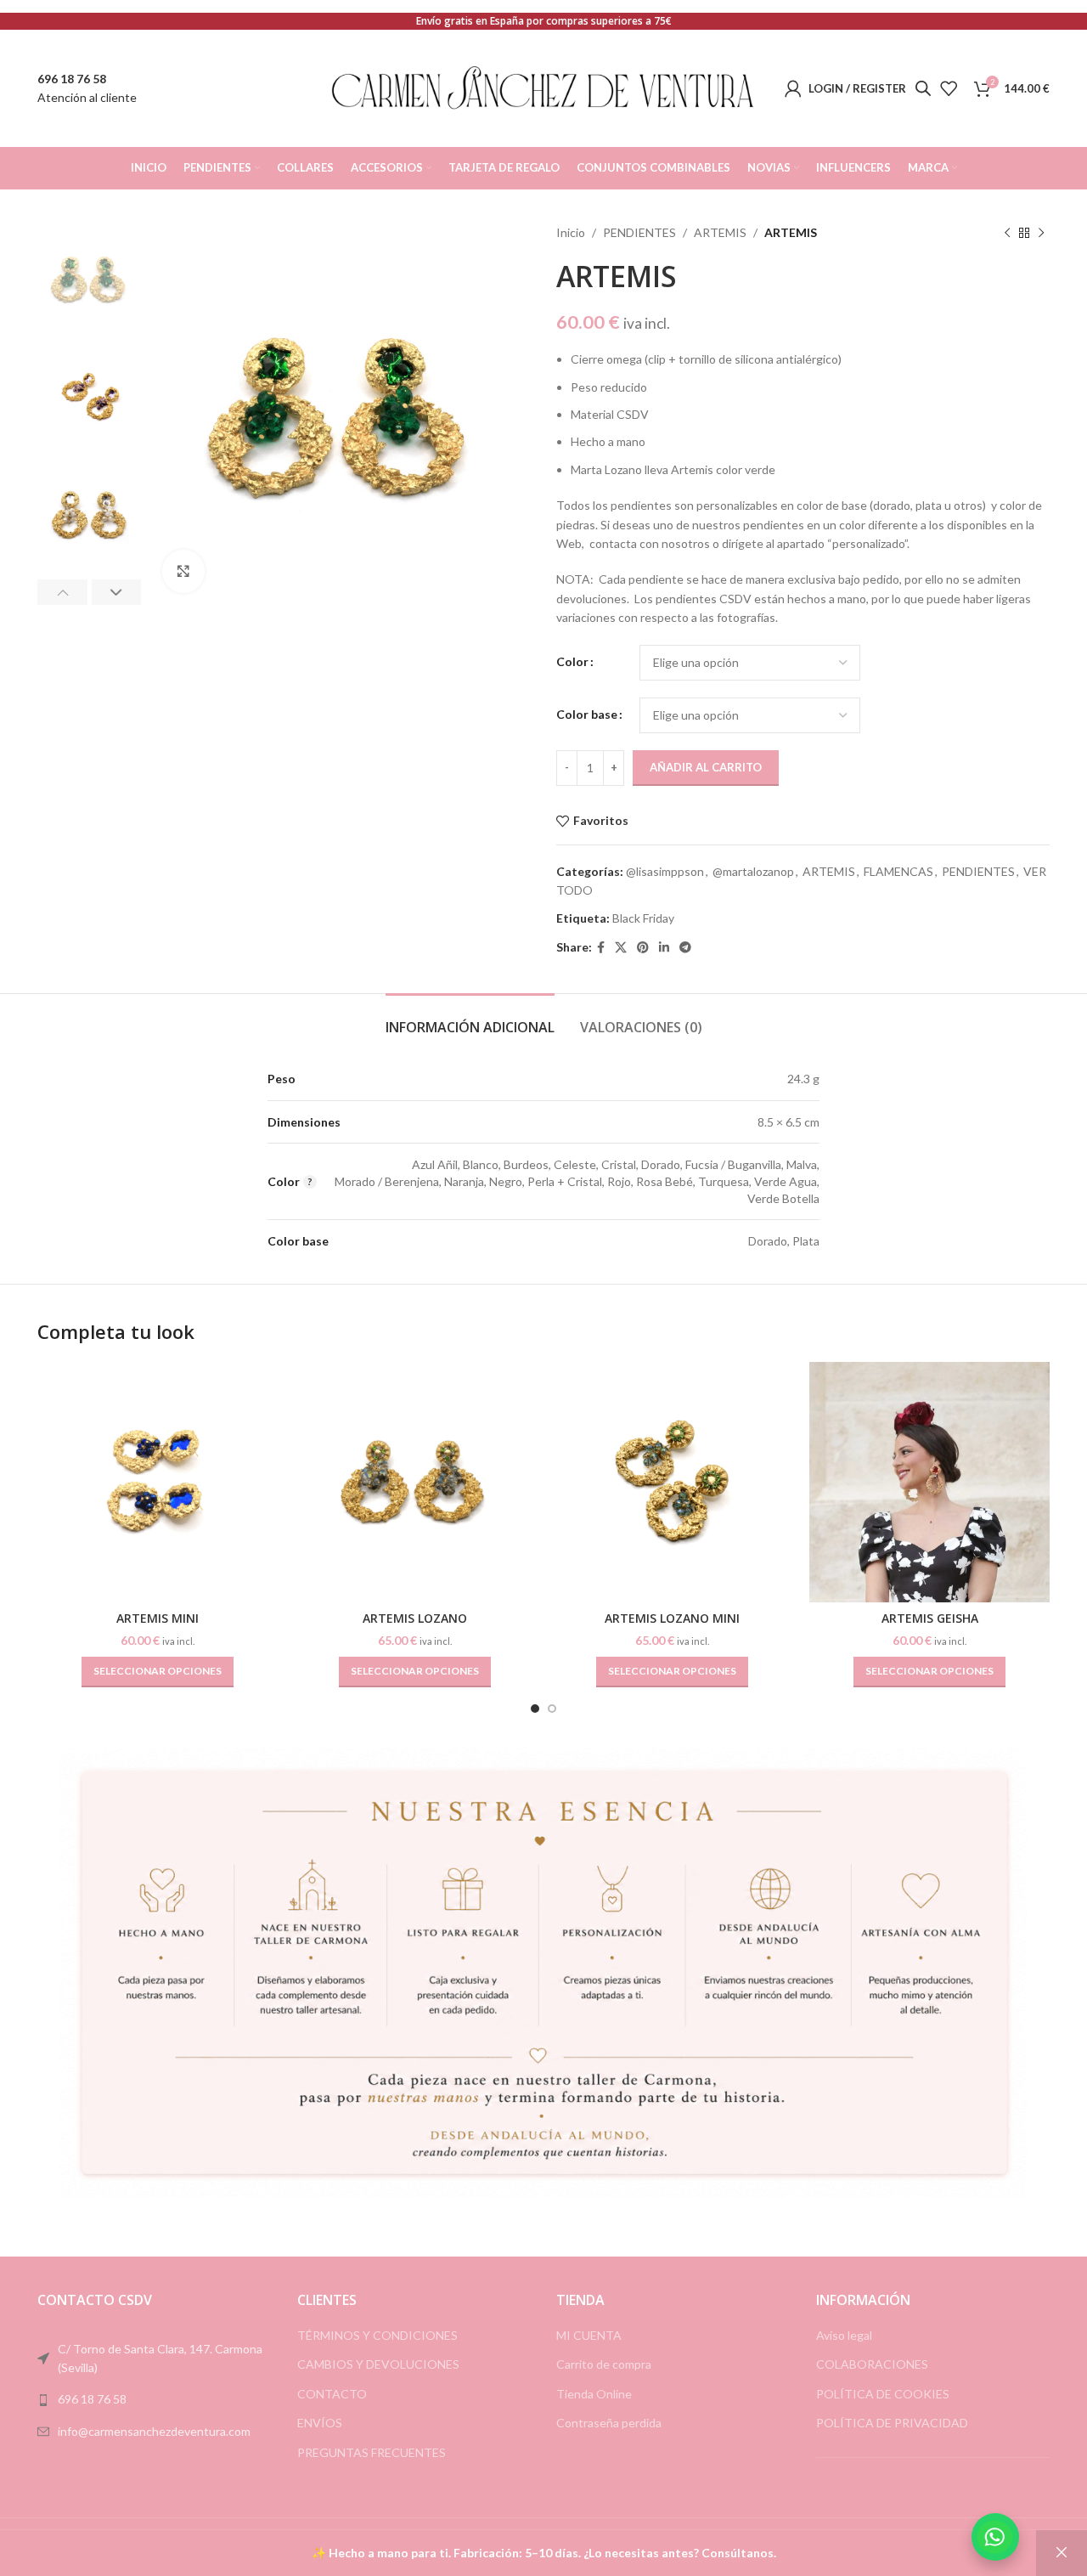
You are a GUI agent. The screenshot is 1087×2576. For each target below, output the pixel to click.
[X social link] (621, 948)
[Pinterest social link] (643, 948)
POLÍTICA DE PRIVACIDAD (892, 2423)
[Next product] (1041, 233)
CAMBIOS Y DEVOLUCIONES (378, 2364)
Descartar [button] (1062, 2553)
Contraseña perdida (609, 2423)
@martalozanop (753, 871)
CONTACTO (332, 2394)
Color (572, 661)
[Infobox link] (87, 89)
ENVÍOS (320, 2423)
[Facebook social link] (601, 948)
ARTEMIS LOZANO (415, 1618)
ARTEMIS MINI (158, 1618)
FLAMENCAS (898, 871)
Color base (587, 714)
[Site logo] (543, 87)
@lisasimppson (665, 871)
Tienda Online (594, 2394)
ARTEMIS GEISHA (930, 1618)
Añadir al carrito (706, 767)
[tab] (470, 1019)
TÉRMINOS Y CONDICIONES (377, 2335)
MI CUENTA (589, 2335)
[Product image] (158, 1482)
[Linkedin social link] (664, 948)
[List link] (155, 2399)
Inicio (571, 232)
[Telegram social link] (685, 948)
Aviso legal (844, 2335)
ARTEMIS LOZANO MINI (672, 1618)
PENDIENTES (639, 232)
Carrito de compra (604, 2364)
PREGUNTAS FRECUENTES (372, 2452)
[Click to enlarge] (183, 571)
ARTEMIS (720, 232)
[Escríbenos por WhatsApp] (995, 2537)
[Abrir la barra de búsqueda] (923, 88)
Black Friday (643, 918)
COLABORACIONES (872, 2364)
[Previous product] (1007, 233)
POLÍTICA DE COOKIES (883, 2394)
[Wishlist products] (949, 88)
